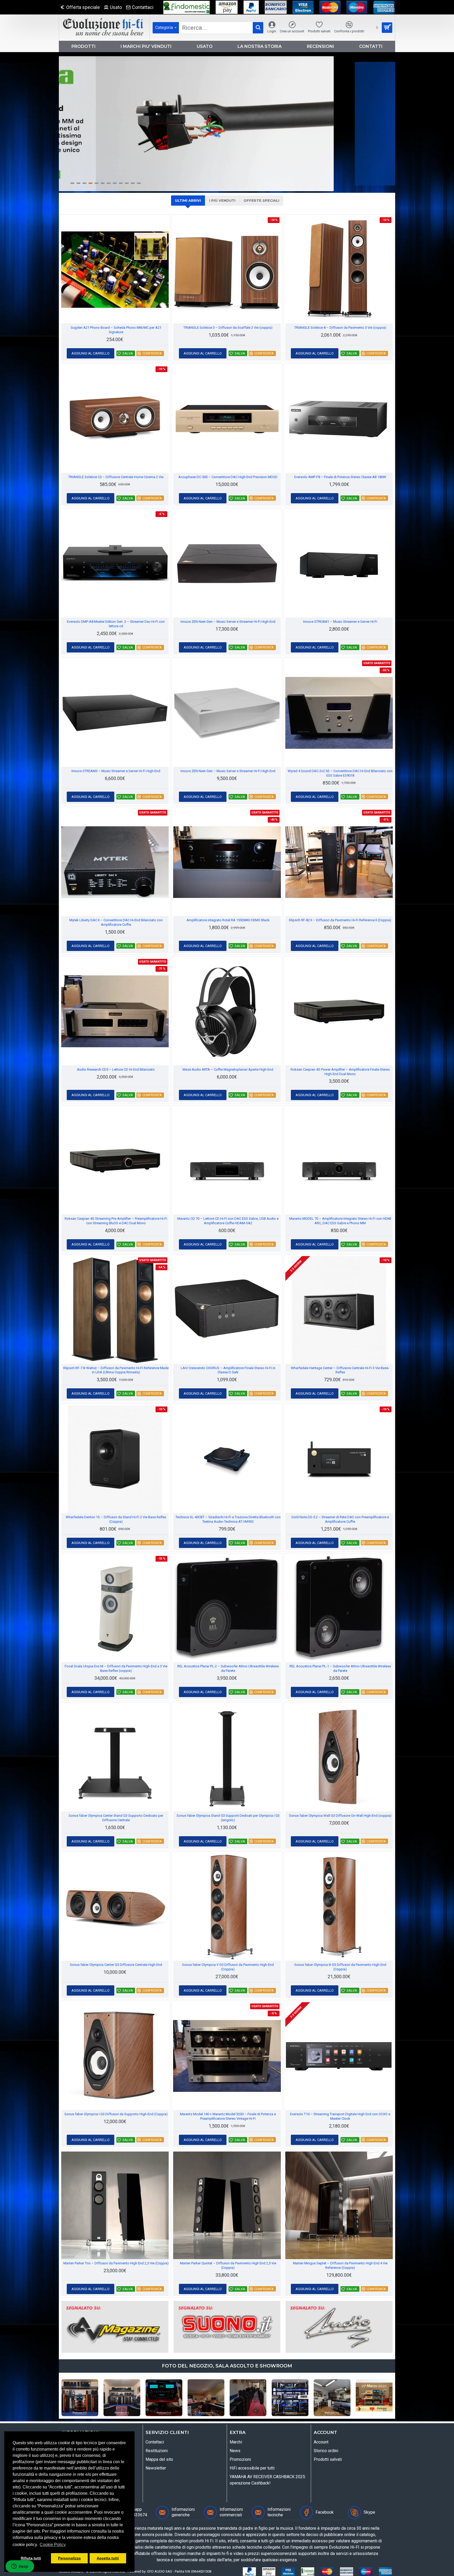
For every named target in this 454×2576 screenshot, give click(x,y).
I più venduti (222, 200)
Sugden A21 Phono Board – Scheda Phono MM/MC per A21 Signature (116, 330)
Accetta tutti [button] (108, 2558)
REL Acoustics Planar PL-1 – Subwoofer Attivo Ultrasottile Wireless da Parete (340, 1668)
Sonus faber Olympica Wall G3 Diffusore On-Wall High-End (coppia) (340, 1816)
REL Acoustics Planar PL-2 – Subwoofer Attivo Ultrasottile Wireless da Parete (228, 1668)
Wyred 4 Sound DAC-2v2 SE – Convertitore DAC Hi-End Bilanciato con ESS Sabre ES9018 (340, 773)
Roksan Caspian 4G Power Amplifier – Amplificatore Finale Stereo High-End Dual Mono (340, 1072)
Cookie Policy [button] (53, 2545)
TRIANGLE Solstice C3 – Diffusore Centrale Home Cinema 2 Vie (116, 477)
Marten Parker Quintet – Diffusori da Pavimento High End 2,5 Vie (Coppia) (228, 2265)
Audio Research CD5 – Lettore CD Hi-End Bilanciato (116, 1069)
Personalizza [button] (69, 2558)
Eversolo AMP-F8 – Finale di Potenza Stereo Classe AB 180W (340, 477)
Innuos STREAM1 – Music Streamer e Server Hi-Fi (340, 622)
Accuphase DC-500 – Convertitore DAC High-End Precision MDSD (228, 477)
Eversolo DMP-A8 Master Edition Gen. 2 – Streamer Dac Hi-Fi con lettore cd (116, 624)
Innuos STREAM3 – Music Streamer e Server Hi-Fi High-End (116, 771)
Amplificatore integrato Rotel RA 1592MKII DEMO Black (228, 920)
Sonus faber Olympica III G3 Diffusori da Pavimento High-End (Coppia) (340, 1967)
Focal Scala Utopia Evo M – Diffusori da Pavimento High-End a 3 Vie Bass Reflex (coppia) (116, 1668)
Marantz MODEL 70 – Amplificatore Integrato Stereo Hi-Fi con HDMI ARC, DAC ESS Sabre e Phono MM (340, 1221)
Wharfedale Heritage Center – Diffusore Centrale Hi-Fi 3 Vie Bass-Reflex (340, 1370)
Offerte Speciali (261, 200)
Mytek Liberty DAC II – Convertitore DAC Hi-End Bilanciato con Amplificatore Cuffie (116, 922)
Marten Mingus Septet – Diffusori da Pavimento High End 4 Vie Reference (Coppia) (340, 2265)
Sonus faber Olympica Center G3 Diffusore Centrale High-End (116, 1965)
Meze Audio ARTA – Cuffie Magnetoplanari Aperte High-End (228, 1069)
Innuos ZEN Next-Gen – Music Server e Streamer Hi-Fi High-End (228, 622)
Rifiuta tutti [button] (31, 2558)
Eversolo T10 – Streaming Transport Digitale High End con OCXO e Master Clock (340, 2116)
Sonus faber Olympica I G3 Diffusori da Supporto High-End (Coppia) (116, 2114)
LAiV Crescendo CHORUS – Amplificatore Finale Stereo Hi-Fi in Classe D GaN (228, 1370)
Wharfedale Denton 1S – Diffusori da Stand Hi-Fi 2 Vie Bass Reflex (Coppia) (116, 1519)
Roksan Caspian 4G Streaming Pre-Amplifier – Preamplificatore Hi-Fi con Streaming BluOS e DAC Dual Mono (116, 1221)
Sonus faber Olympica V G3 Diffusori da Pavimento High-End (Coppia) (228, 1967)
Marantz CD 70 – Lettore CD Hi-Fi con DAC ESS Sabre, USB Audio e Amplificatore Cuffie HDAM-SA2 (228, 1221)
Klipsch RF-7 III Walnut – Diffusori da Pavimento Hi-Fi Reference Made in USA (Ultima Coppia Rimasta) (116, 1370)
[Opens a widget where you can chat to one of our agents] (20, 2567)
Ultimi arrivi (188, 200)
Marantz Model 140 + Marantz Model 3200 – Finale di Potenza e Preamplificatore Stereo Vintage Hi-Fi (228, 2116)
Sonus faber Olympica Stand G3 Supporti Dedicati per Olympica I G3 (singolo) (228, 1818)
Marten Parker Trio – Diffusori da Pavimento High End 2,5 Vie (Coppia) (116, 2263)
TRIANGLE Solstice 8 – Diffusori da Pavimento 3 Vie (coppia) (340, 328)
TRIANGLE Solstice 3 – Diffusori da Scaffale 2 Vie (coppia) (228, 328)
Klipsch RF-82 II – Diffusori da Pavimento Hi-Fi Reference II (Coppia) (340, 920)
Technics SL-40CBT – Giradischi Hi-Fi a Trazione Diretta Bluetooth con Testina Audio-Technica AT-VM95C (228, 1519)
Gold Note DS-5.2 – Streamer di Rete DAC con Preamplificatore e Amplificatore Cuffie (340, 1519)
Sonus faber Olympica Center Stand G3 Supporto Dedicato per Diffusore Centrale (116, 1818)
